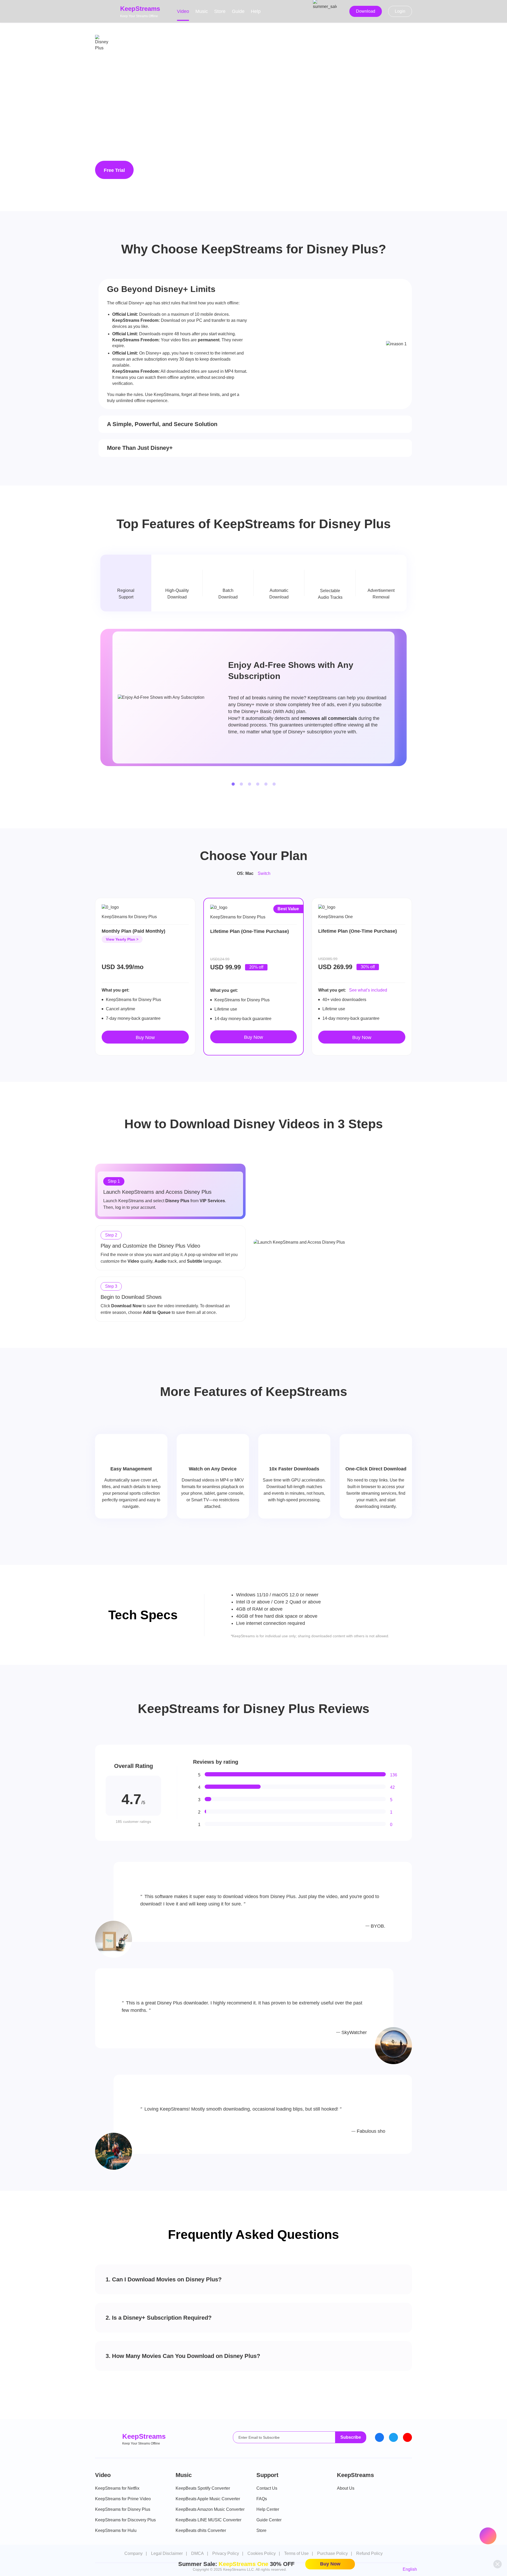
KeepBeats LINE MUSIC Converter (208, 2520)
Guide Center (269, 2520)
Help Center (268, 2509)
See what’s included (368, 990)
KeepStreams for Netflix (117, 2488)
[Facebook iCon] (379, 2437)
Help (256, 11)
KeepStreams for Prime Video (123, 2499)
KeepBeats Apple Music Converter (208, 2499)
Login (400, 11)
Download (366, 11)
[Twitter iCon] (393, 2437)
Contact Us (267, 2488)
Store (220, 11)
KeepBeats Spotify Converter (203, 2488)
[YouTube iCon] (407, 2437)
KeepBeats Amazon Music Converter (210, 2509)
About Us (346, 2488)
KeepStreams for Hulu (116, 2530)
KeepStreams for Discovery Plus (125, 2520)
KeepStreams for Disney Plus (123, 2509)
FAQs (262, 2499)
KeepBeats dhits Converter (201, 2530)
